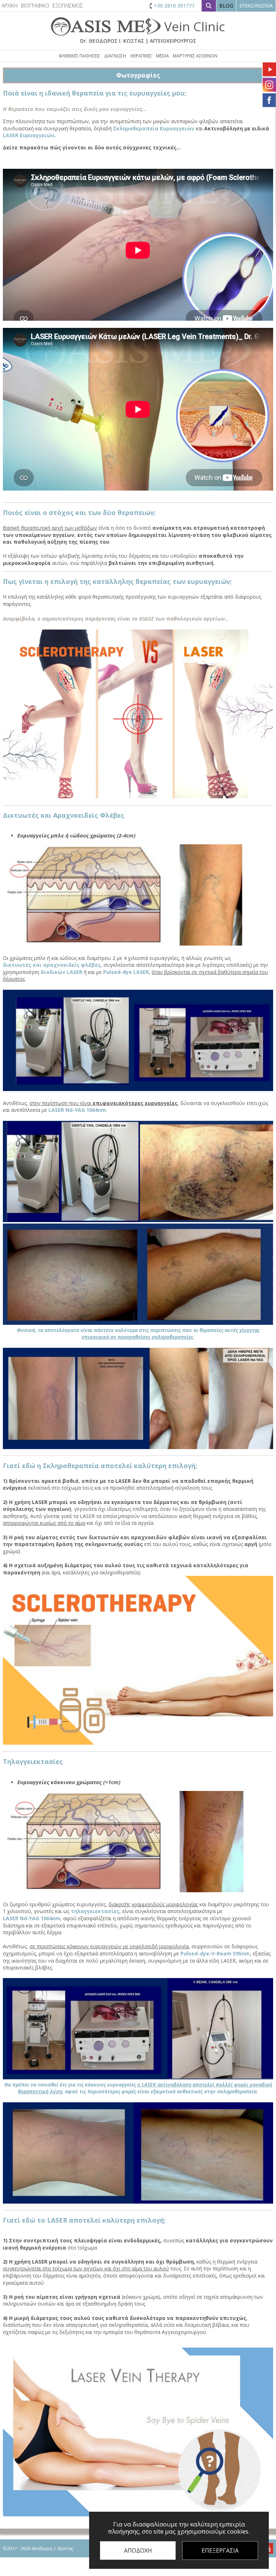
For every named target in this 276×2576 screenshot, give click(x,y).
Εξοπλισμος (68, 6)
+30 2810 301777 (174, 6)
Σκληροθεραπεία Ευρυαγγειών (154, 128)
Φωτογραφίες (138, 75)
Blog (226, 6)
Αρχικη (10, 6)
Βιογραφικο (35, 6)
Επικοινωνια (256, 6)
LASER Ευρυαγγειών (29, 135)
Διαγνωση (115, 56)
